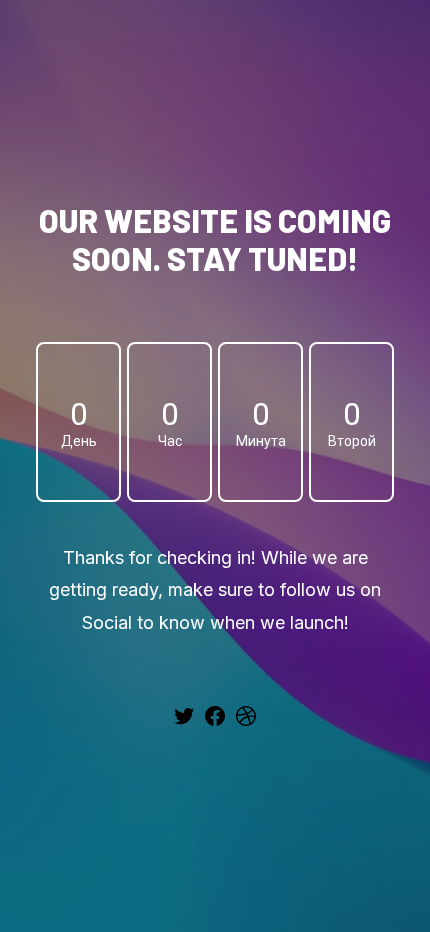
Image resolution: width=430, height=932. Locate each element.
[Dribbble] (246, 723)
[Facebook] (215, 723)
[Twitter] (184, 723)
